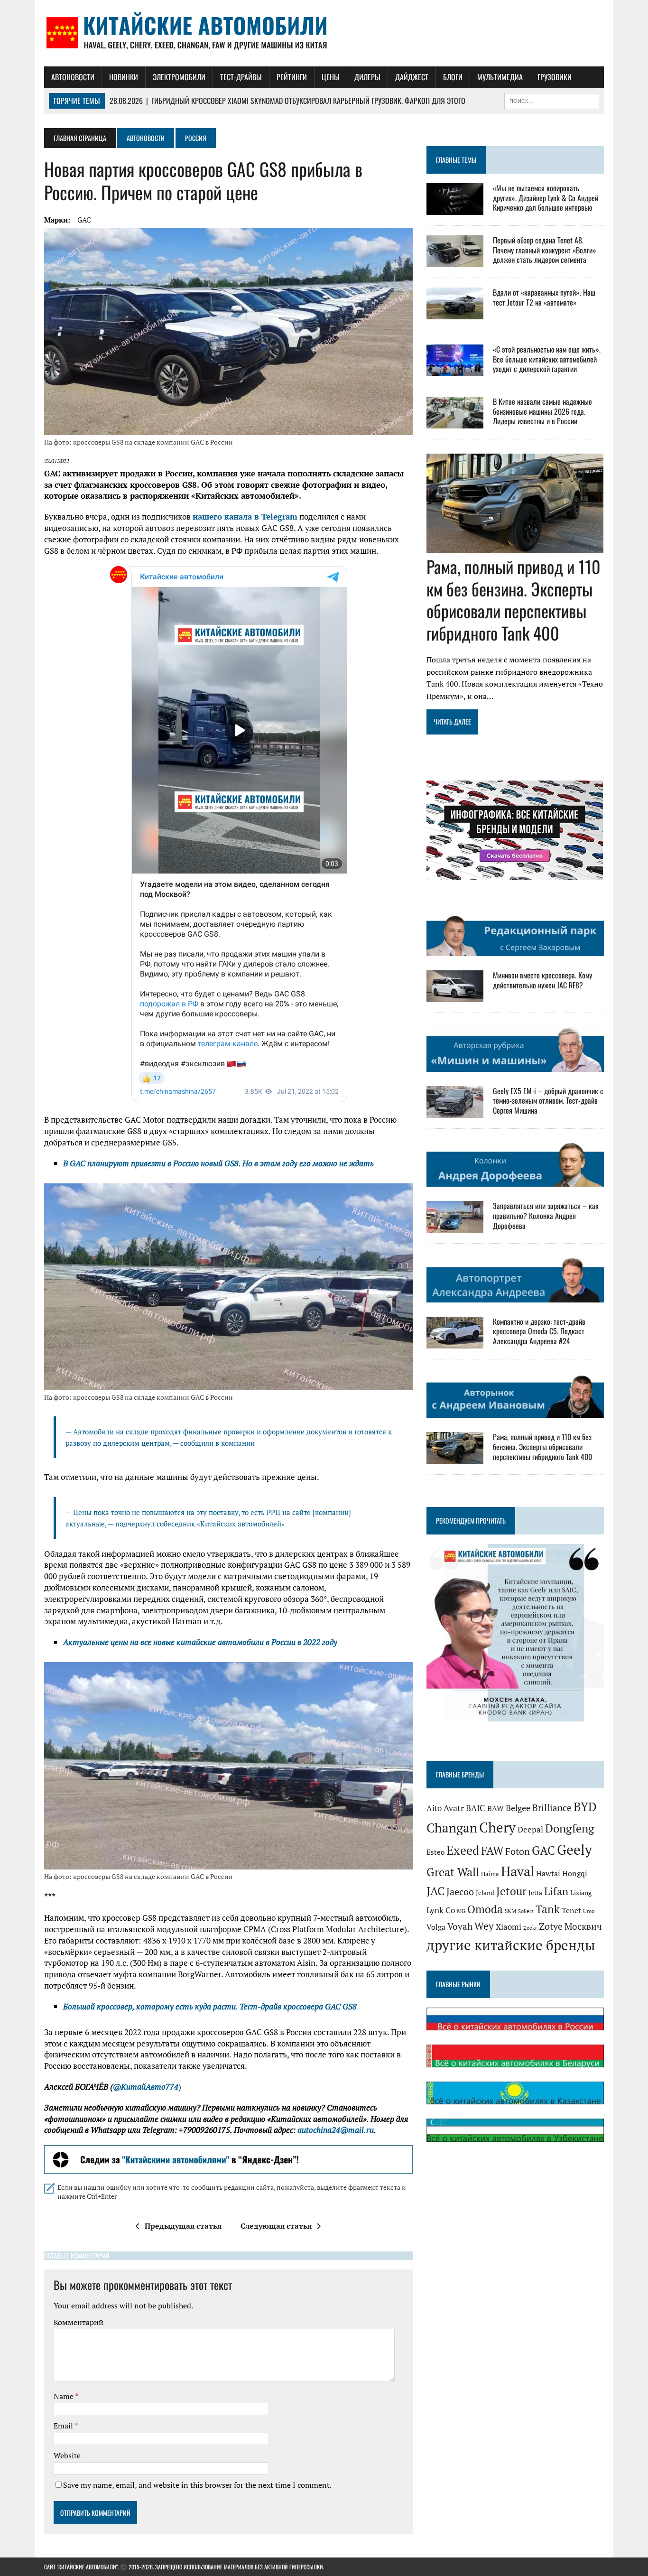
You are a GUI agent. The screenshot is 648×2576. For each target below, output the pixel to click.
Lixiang (581, 1893)
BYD (585, 1807)
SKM (510, 1911)
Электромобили (179, 77)
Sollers (526, 1911)
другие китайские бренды (511, 1945)
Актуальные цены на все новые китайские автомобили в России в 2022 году (200, 1642)
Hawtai (548, 1874)
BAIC (476, 1808)
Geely (574, 1850)
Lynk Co (441, 1910)
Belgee (518, 1808)
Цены (331, 77)
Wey (484, 1926)
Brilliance (552, 1808)
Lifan (556, 1891)
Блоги (453, 77)
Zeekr (530, 1928)
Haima (490, 1874)
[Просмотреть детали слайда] (228, 2159)
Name (64, 2396)
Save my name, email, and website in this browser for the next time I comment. (197, 2485)
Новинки (124, 77)
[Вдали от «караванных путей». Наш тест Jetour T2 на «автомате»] (455, 313)
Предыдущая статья (183, 2226)
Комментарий (79, 2322)
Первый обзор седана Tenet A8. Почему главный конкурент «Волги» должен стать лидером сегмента (545, 250)
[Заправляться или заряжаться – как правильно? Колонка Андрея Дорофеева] (455, 1227)
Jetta (535, 1893)
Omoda (485, 1909)
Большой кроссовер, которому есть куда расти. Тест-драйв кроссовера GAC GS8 (210, 2006)
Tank (548, 1909)
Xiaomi (509, 1927)
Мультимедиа (500, 77)
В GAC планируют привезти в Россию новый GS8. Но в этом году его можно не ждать (218, 1163)
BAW (495, 1808)
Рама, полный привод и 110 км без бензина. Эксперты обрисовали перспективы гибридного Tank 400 (514, 600)
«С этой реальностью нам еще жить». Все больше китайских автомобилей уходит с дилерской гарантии (547, 359)
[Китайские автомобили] (324, 33)
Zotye (551, 1926)
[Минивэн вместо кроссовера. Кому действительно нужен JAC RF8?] (455, 996)
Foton (518, 1851)
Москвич (583, 1926)
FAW (492, 1851)
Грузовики (555, 77)
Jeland (485, 1893)
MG (461, 1911)
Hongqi (575, 1874)
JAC (435, 1891)
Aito (434, 1808)
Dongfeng (570, 1828)
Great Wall (453, 1872)
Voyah (460, 1926)
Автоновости (73, 77)
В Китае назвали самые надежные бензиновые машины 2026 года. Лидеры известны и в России (542, 411)
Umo (589, 1911)
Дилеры (367, 77)
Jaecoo (460, 1892)
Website (67, 2455)
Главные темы (456, 160)
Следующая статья (276, 2226)
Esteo (435, 1852)
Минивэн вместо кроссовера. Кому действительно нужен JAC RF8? (542, 980)
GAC (84, 220)
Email (64, 2426)
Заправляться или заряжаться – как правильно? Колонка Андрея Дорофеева (546, 1216)
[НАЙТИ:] (552, 100)
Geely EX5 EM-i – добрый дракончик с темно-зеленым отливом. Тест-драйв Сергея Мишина (548, 1101)
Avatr (454, 1808)
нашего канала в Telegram (245, 516)
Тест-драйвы (241, 77)
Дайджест (412, 77)
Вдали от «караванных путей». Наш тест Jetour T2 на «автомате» (544, 297)
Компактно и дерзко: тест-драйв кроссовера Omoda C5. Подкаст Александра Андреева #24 (539, 1331)
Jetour (511, 1891)
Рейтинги (292, 77)
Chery (497, 1827)
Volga (436, 1927)
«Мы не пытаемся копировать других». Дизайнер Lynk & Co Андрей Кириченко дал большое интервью (546, 198)
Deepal (530, 1829)
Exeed (463, 1850)
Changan (452, 1828)
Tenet (571, 1910)
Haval (518, 1871)
